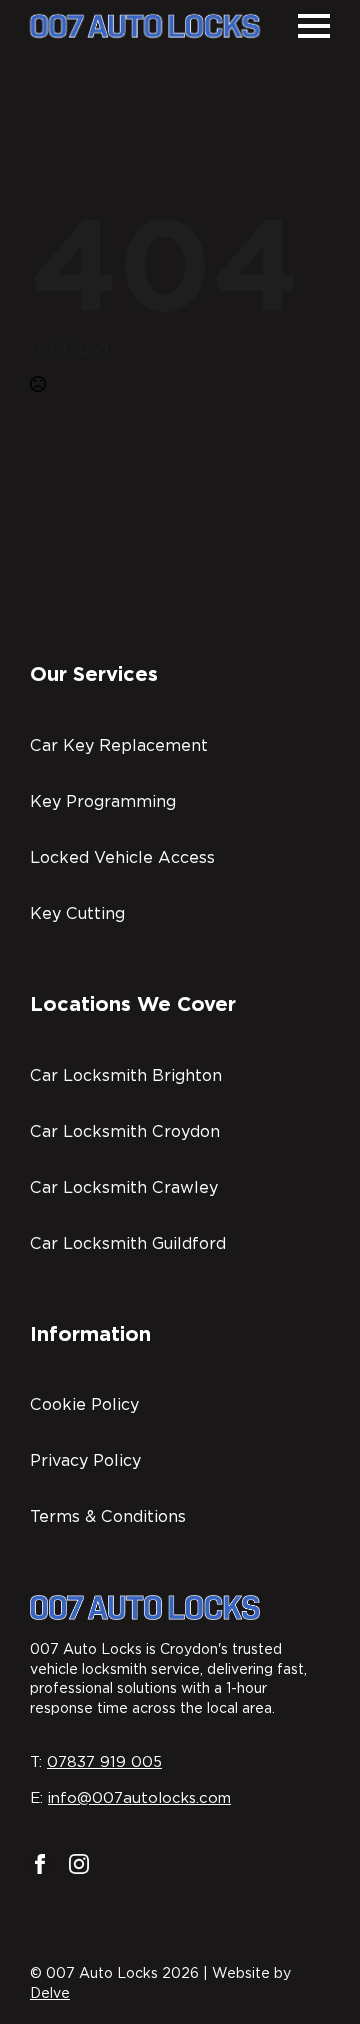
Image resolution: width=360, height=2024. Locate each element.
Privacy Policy (85, 1460)
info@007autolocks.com (139, 1798)
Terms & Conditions (108, 1516)
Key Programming (103, 801)
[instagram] (79, 1864)
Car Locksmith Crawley (124, 1187)
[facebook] (40, 1864)
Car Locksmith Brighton (126, 1075)
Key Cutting (77, 913)
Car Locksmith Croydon (125, 1131)
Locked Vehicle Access (122, 857)
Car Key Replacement (119, 745)
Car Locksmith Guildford (128, 1243)
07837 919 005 (104, 1762)
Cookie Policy (84, 1404)
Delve (50, 1993)
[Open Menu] (314, 26)
